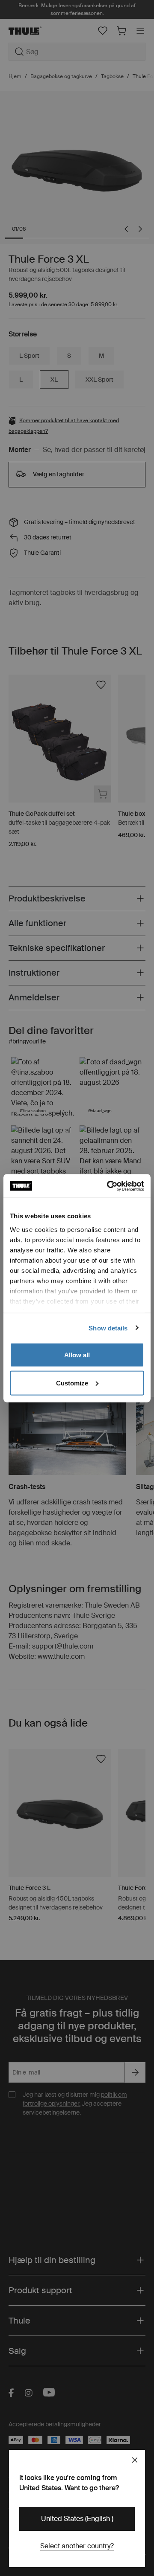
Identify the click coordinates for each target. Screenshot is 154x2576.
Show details (108, 1328)
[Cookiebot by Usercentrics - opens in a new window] (109, 1186)
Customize (72, 1383)
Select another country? (77, 2546)
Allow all (77, 1355)
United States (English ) (77, 2519)
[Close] (135, 2460)
